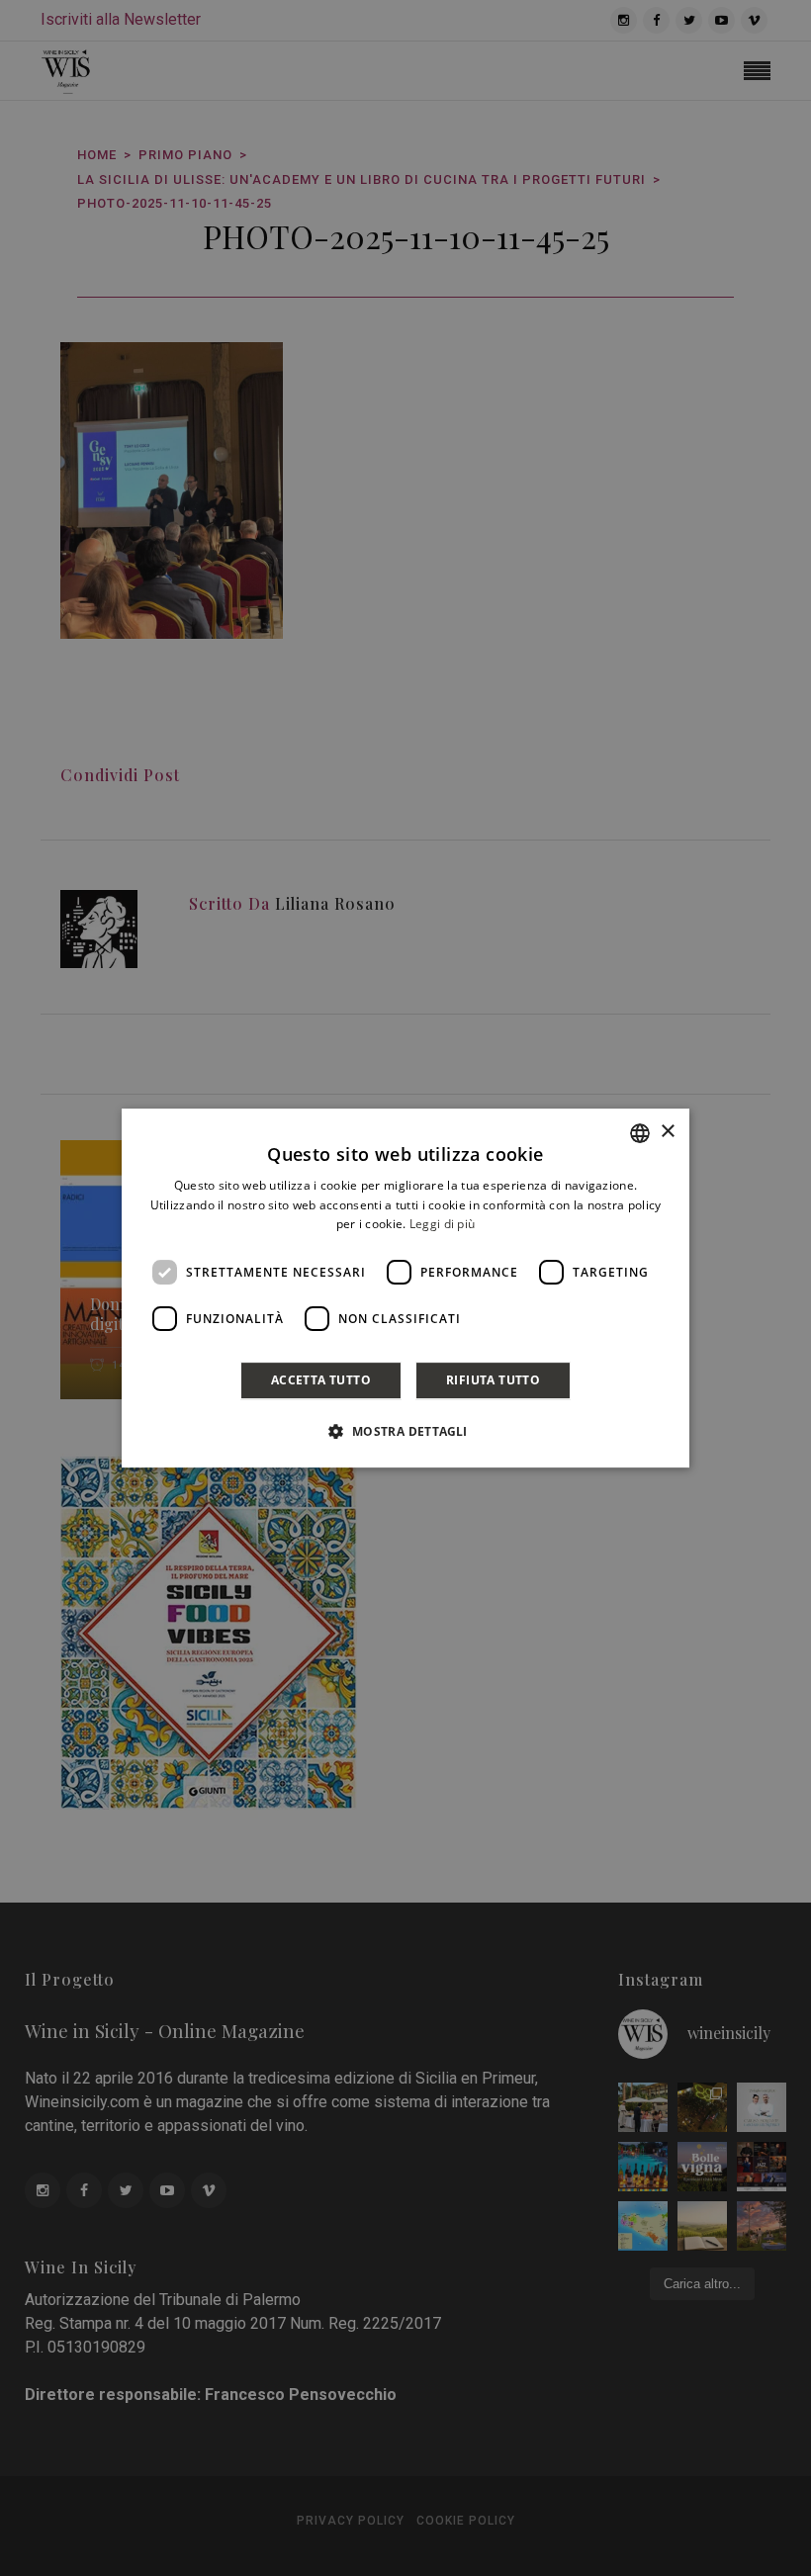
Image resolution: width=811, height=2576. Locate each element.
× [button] (667, 1132)
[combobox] (640, 1133)
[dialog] (405, 1288)
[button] (405, 1431)
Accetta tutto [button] (321, 1380)
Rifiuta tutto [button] (493, 1380)
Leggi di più (443, 1225)
